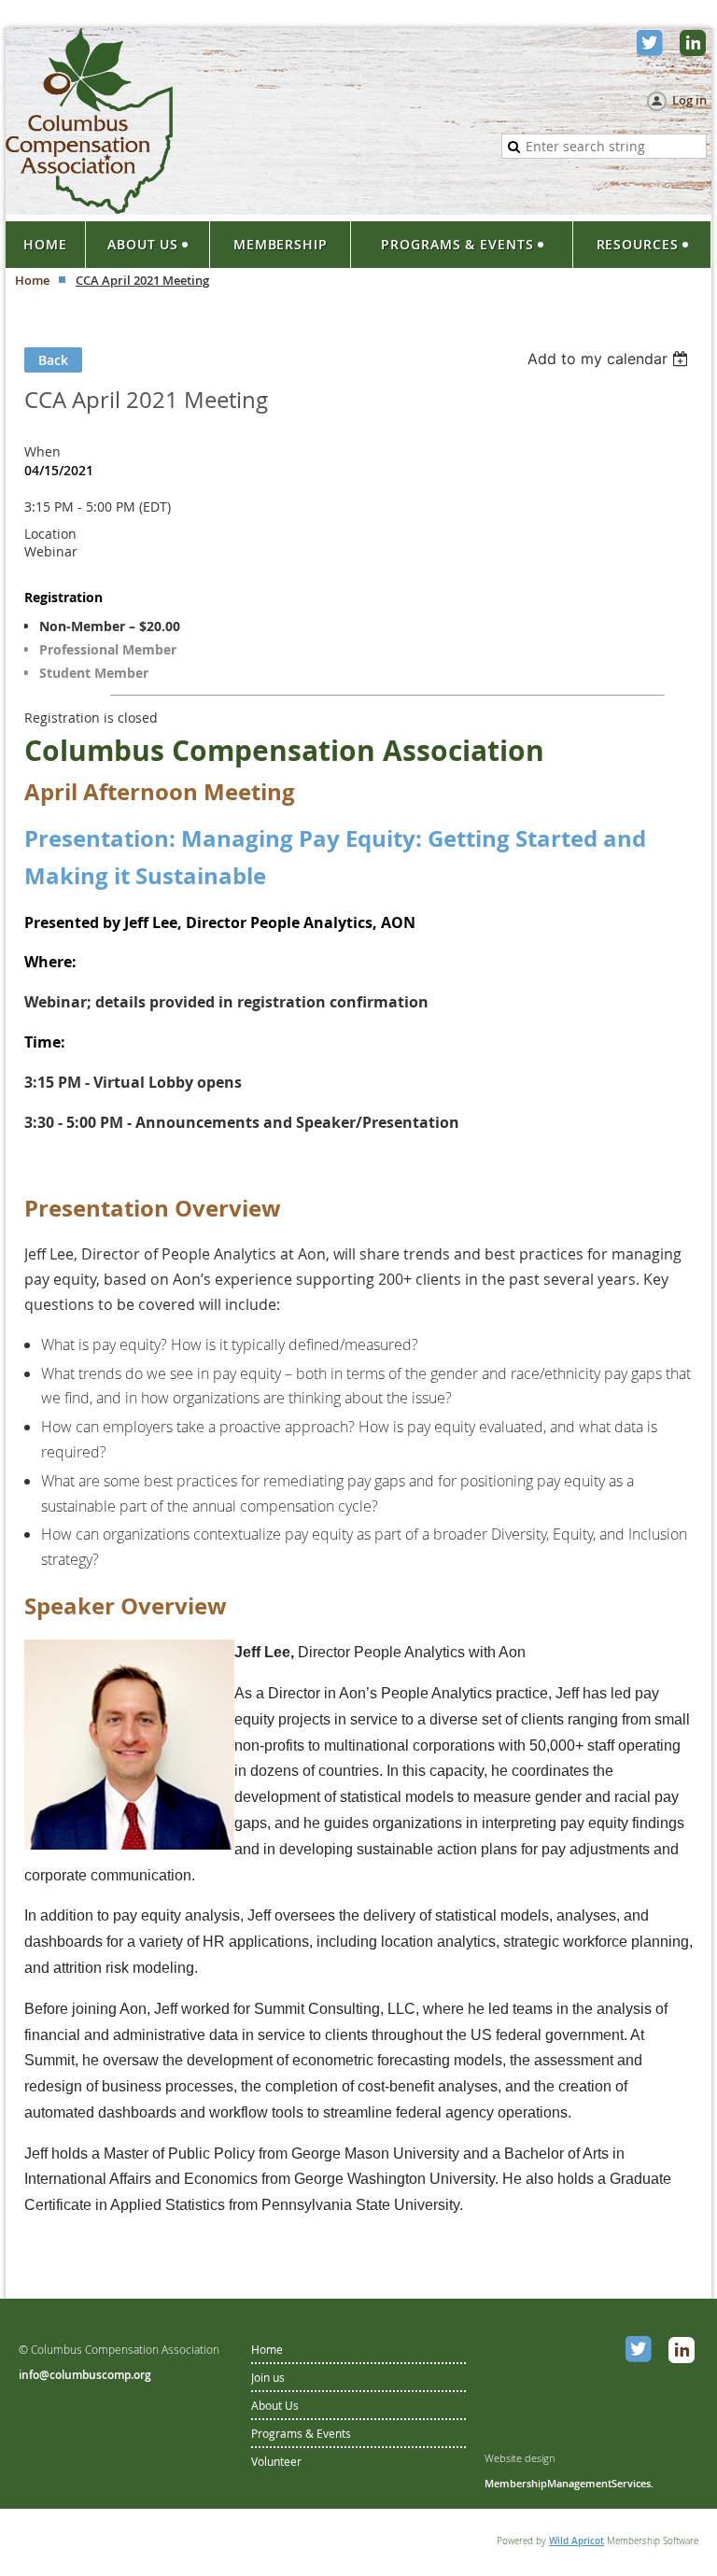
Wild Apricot (576, 2541)
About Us (275, 2405)
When (42, 451)
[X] (652, 45)
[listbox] (610, 359)
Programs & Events (301, 2433)
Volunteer (276, 2461)
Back (53, 360)
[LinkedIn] (695, 45)
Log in (689, 100)
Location (50, 534)
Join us (268, 2377)
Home (32, 280)
